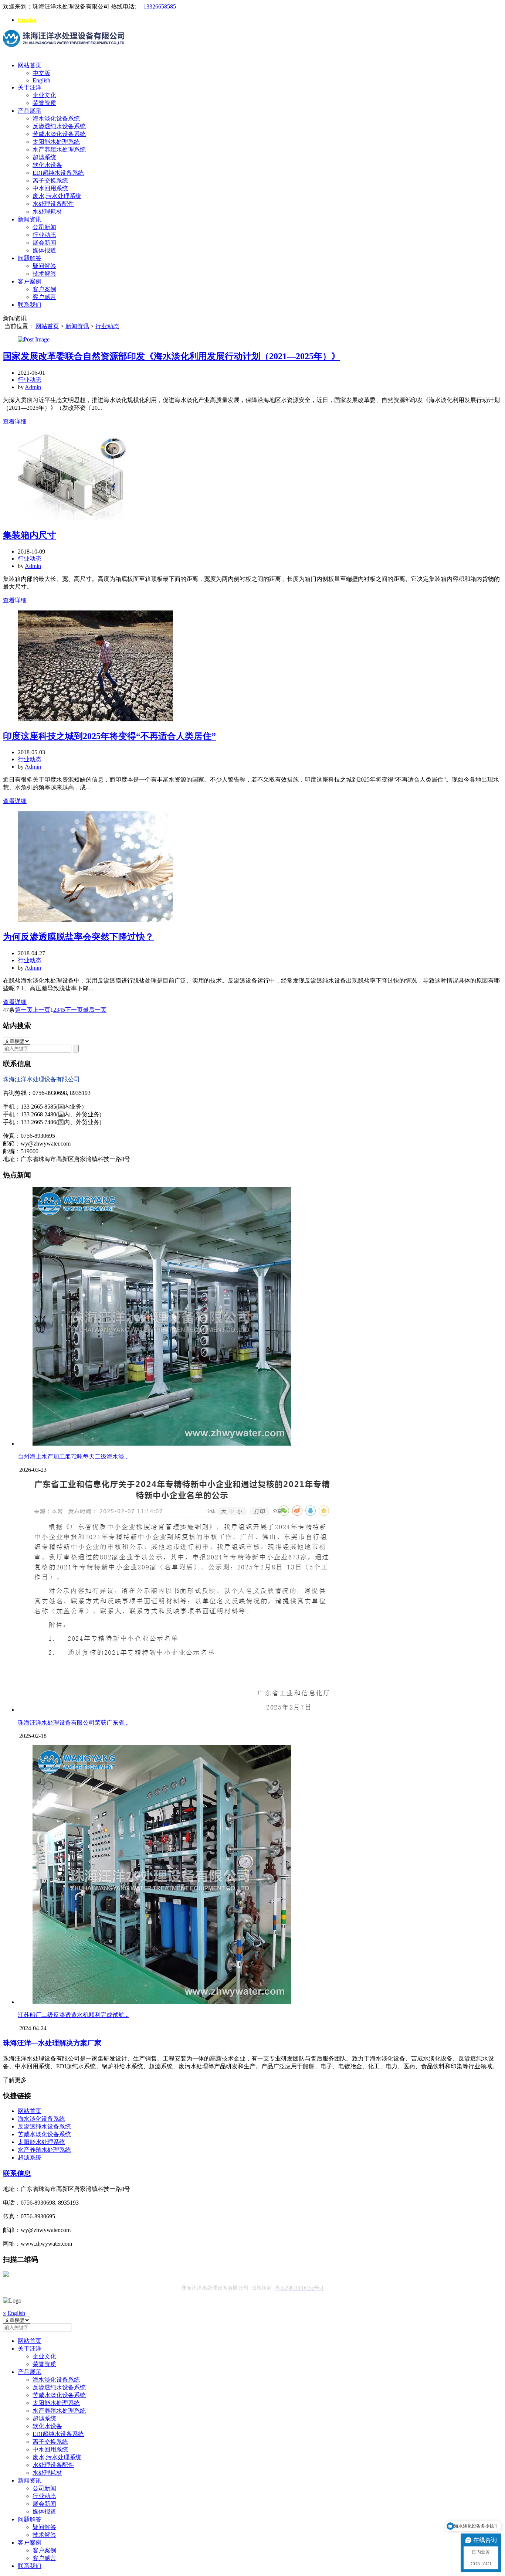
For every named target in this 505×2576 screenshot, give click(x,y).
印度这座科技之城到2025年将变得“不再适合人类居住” (109, 736)
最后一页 (95, 1010)
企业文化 (44, 95)
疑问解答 (44, 266)
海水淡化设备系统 (56, 118)
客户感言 (44, 297)
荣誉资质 (44, 103)
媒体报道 (44, 250)
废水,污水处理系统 (57, 196)
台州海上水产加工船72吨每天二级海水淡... (73, 1457)
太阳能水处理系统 (56, 142)
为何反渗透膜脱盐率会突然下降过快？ (78, 937)
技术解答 (44, 274)
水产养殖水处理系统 (59, 149)
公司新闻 (44, 227)
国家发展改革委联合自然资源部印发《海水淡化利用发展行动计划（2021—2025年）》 (172, 356)
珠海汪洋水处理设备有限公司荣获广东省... (73, 1723)
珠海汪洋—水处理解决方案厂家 (52, 2043)
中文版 (41, 73)
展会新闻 (44, 243)
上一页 (41, 1010)
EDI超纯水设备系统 (58, 173)
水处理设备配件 (53, 204)
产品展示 (30, 111)
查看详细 (15, 421)
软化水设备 (47, 165)
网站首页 (30, 65)
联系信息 (17, 2173)
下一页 (74, 1010)
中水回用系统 (50, 188)
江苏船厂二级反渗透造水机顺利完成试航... (73, 2015)
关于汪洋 (30, 87)
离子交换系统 (50, 181)
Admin (33, 387)
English (27, 20)
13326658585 (160, 6)
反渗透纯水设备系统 (59, 126)
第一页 (24, 1010)
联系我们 (30, 305)
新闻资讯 (30, 219)
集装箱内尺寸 (30, 535)
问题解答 (30, 258)
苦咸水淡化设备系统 (59, 134)
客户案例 (30, 281)
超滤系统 (44, 157)
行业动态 (44, 235)
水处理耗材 (47, 212)
